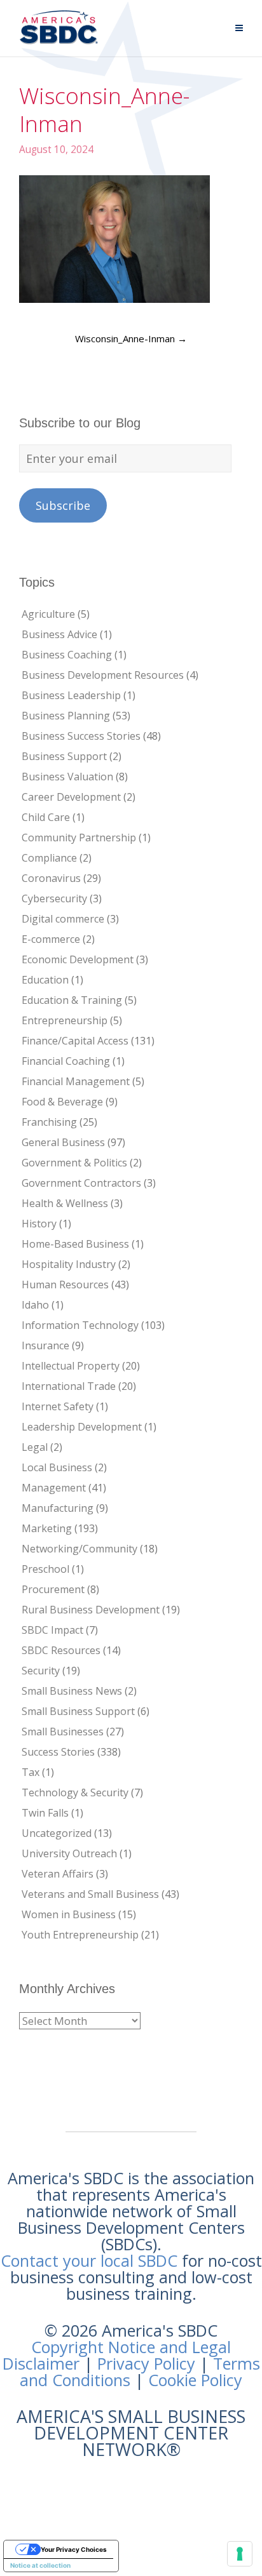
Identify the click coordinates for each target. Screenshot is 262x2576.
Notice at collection (40, 2565)
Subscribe (63, 505)
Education (45, 980)
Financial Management (76, 1081)
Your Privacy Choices (74, 2549)
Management (54, 1488)
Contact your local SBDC (89, 2260)
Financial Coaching (66, 1061)
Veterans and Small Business (90, 1894)
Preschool (45, 1569)
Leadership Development (82, 1427)
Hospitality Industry (69, 1264)
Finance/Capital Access (75, 1041)
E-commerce (51, 939)
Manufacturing (58, 1508)
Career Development (71, 797)
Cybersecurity (54, 898)
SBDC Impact (52, 1630)
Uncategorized (57, 1833)
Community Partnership (79, 838)
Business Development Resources (103, 675)
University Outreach (69, 1853)
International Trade (69, 1386)
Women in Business (69, 1914)
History (39, 1224)
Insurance (45, 1345)
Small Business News (72, 1691)
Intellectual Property (71, 1366)
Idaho (35, 1305)
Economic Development (78, 959)
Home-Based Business (75, 1244)
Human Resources (65, 1285)
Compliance (49, 858)
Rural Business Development (91, 1610)
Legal (35, 1447)
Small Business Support (78, 1711)
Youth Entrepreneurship (80, 1935)
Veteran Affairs (58, 1874)
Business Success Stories (81, 736)
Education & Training (72, 1000)
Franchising (49, 1122)
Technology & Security (75, 1792)
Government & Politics (74, 1163)
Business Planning (66, 716)
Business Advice (59, 634)
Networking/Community (79, 1549)
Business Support (64, 756)
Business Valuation (67, 777)
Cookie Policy (195, 2380)
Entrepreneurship (65, 1020)
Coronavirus (51, 878)
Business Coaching (67, 655)
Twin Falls (45, 1813)
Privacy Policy (146, 2363)
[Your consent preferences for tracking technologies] (240, 2554)
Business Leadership (71, 695)
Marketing (47, 1528)
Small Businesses (63, 1732)
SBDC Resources (61, 1650)
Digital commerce (63, 919)
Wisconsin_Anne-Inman (131, 338)
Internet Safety (58, 1406)
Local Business (57, 1467)
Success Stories (58, 1752)
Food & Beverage (62, 1102)
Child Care (46, 817)
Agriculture (48, 614)
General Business (63, 1142)
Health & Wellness (65, 1203)
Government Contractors (81, 1183)
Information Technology (80, 1325)
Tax (31, 1772)
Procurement (53, 1589)
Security (41, 1671)
